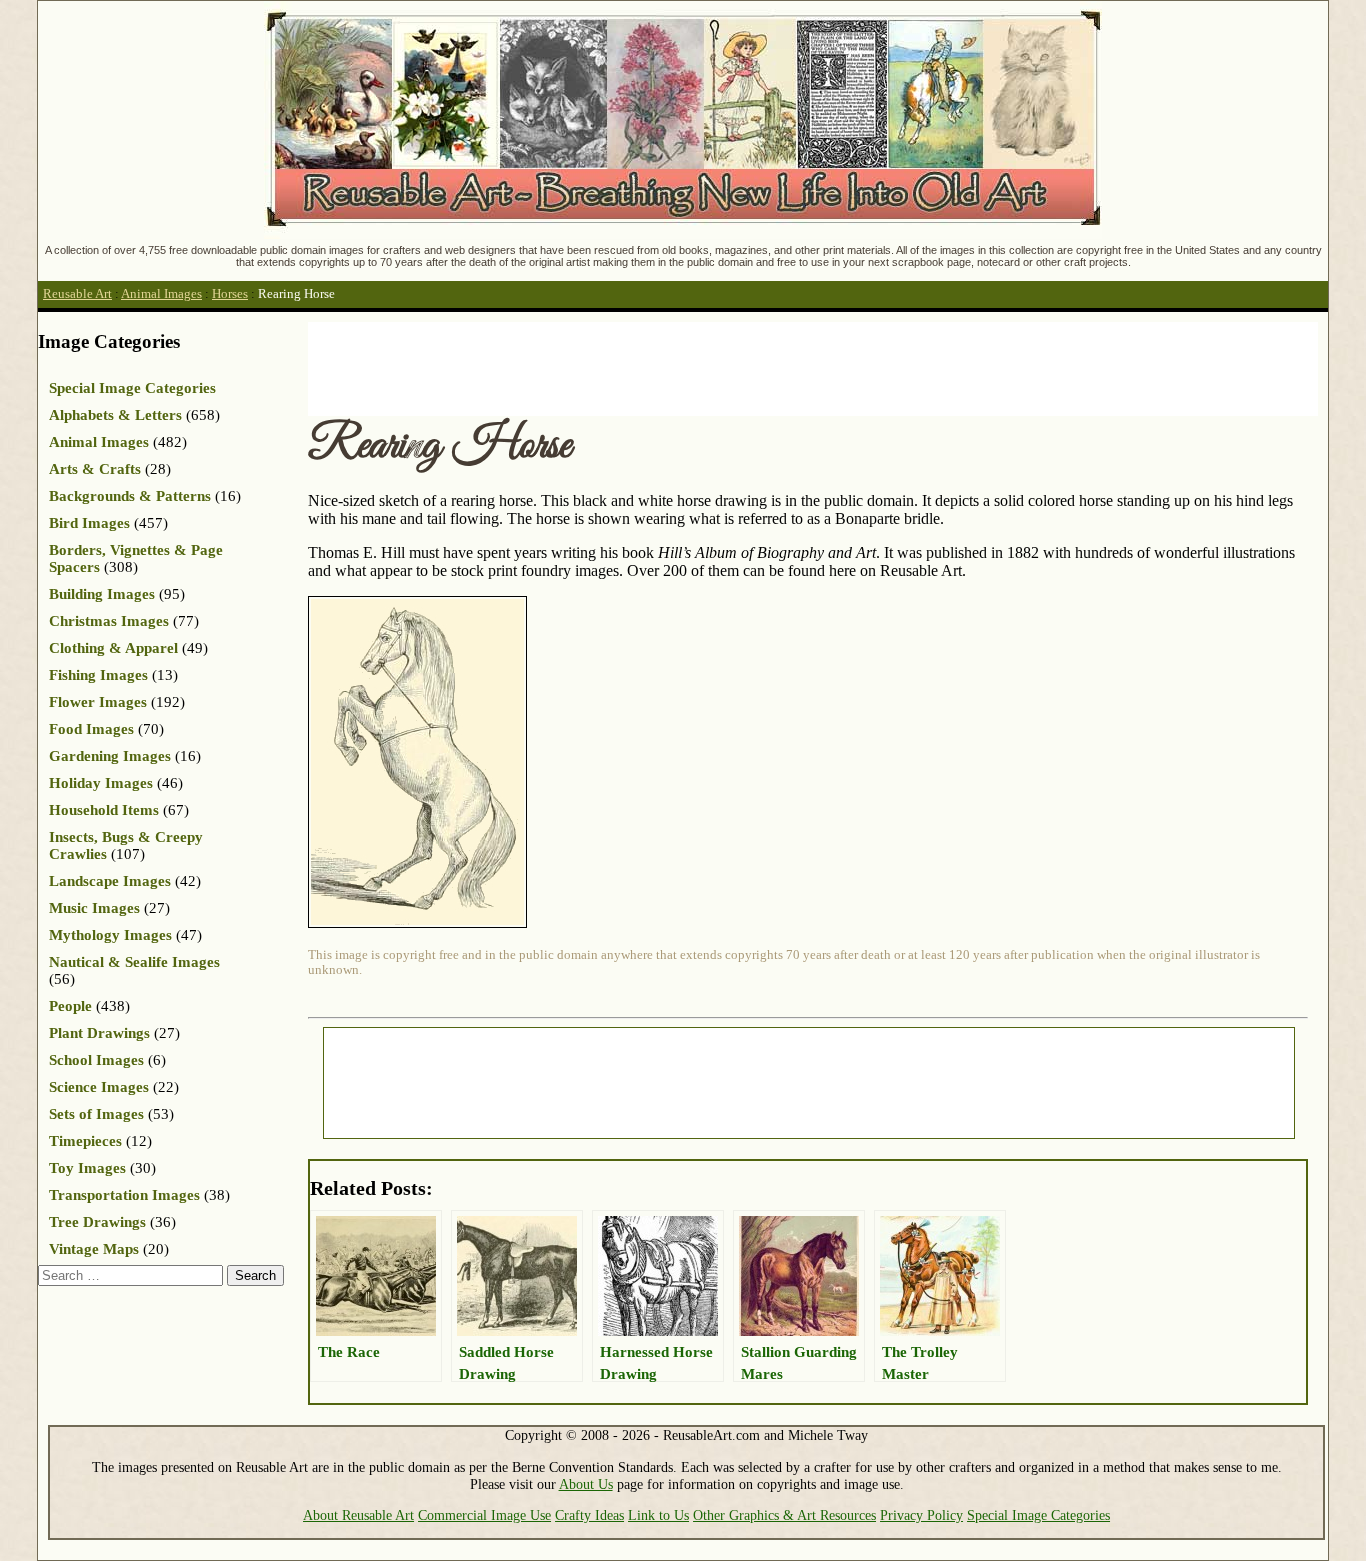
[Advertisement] (672, 367)
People (70, 1006)
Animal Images (161, 294)
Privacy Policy (921, 1515)
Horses (230, 294)
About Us (586, 1484)
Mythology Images (110, 935)
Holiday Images (101, 783)
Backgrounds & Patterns (130, 496)
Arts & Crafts (95, 469)
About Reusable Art (358, 1515)
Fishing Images (98, 675)
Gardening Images (110, 756)
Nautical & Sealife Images (134, 962)
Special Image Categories (132, 388)
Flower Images (98, 702)
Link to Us (658, 1515)
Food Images (91, 729)
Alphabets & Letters (115, 415)
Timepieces (85, 1141)
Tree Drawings (97, 1222)
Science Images (99, 1087)
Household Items (104, 810)
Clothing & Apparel (113, 648)
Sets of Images (96, 1114)
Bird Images (89, 523)
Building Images (102, 594)
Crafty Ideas (589, 1515)
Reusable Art (77, 294)
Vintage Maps (94, 1249)
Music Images (94, 908)
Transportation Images (124, 1195)
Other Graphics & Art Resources (784, 1515)
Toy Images (87, 1168)
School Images (96, 1060)
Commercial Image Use (484, 1515)
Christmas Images (109, 621)
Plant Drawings (99, 1033)
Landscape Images (110, 881)
